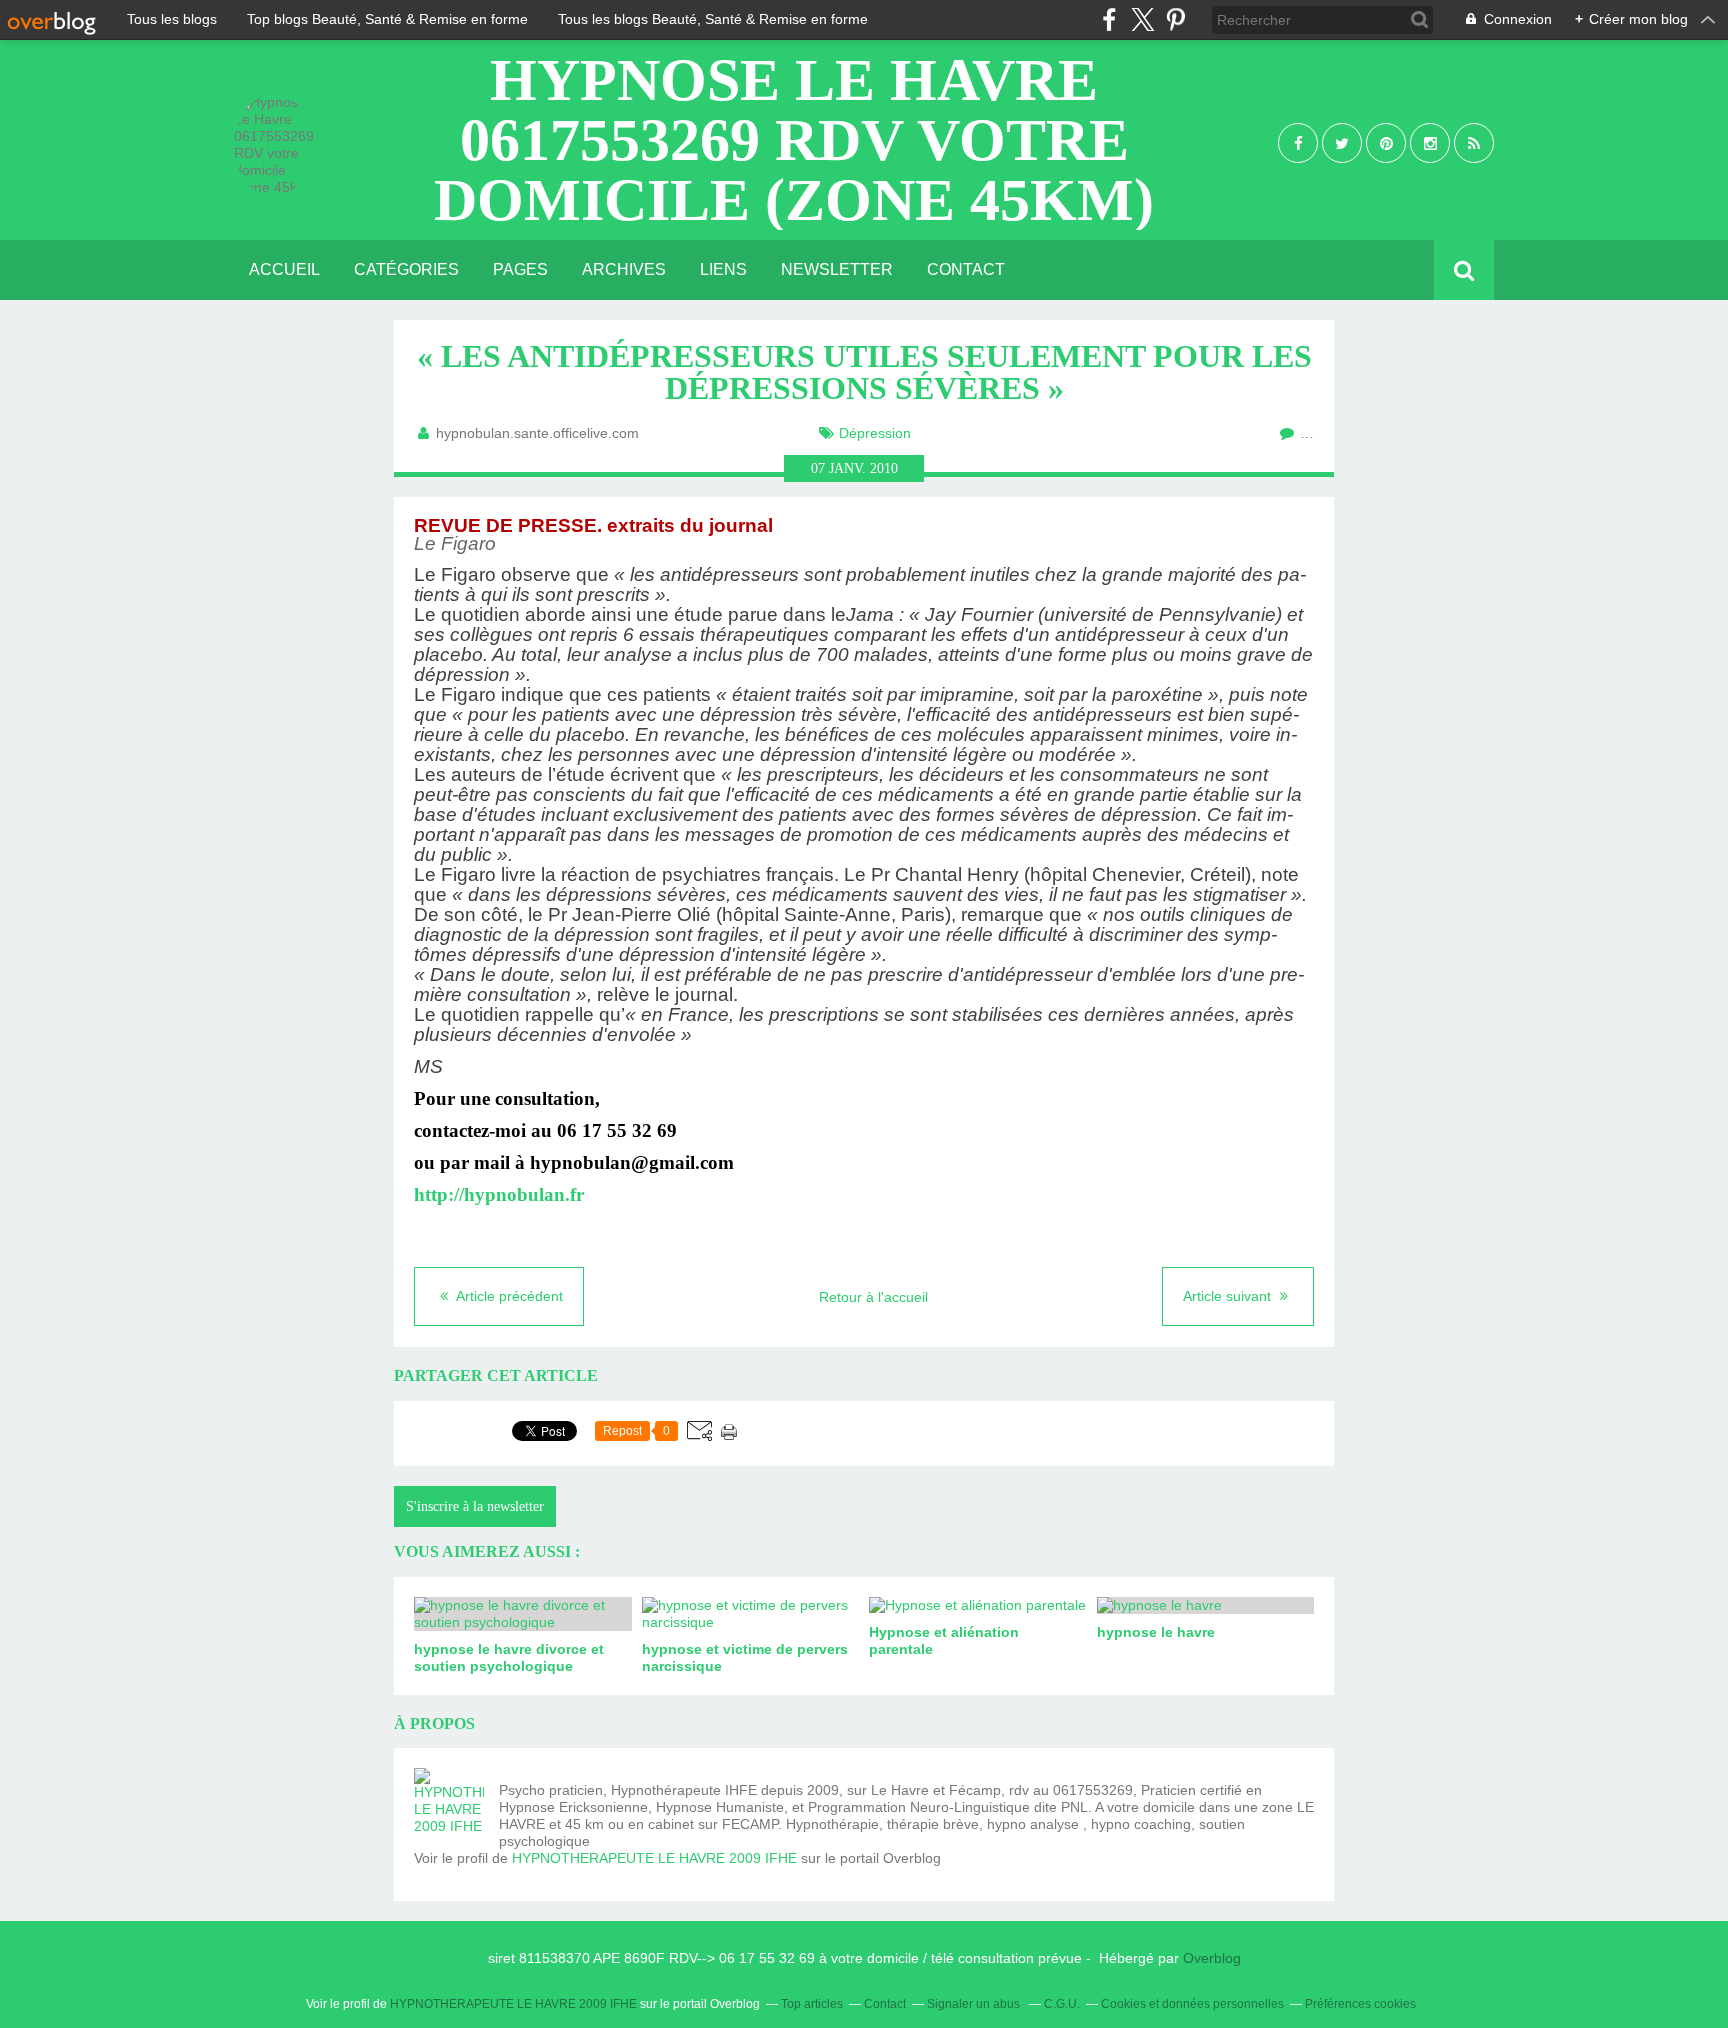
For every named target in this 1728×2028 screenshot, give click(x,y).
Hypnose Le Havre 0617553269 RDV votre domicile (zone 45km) (794, 140)
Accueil (284, 269)
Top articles (812, 2004)
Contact (966, 269)
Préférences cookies (1360, 2004)
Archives (624, 269)
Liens (723, 269)
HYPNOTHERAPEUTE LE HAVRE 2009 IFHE (654, 1858)
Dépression (875, 433)
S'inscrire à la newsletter (475, 1506)
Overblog (1212, 1958)
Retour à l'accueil (873, 1297)
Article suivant (1229, 1296)
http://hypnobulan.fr (499, 1194)
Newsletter (837, 269)
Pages (520, 269)
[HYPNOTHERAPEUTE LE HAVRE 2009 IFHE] (449, 1803)
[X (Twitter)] (1142, 19)
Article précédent (508, 1296)
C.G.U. (1062, 2004)
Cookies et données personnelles (1192, 2004)
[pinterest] (1175, 19)
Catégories (406, 269)
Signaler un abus (975, 2004)
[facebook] (1109, 19)
